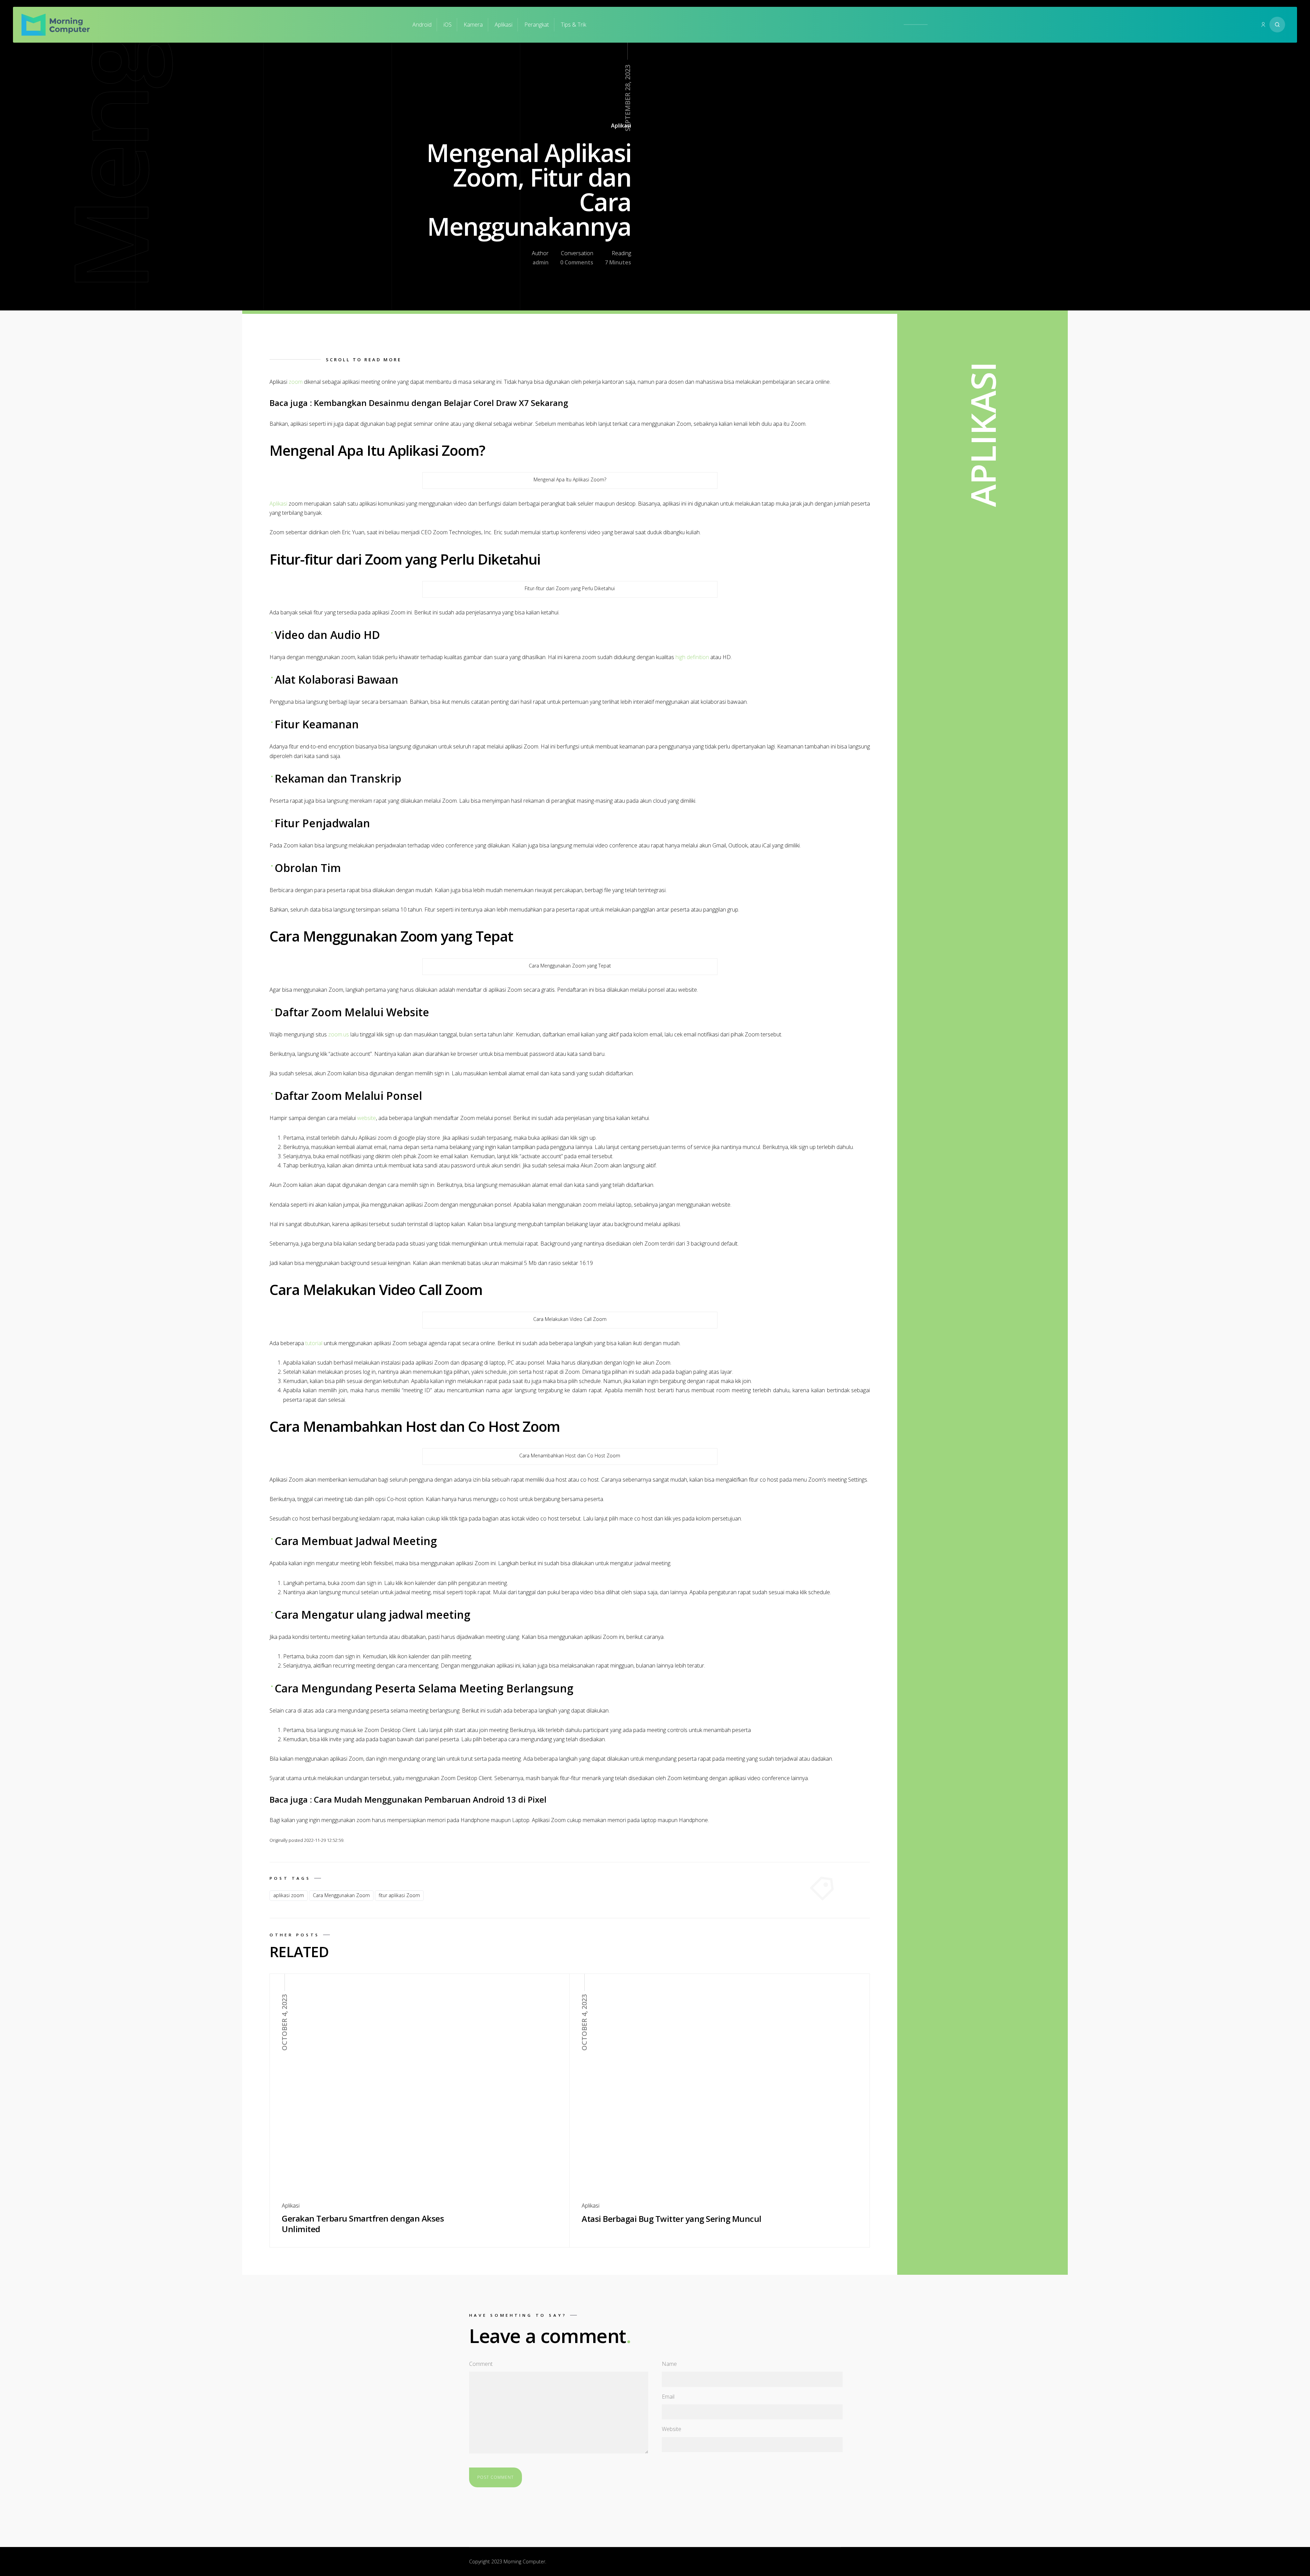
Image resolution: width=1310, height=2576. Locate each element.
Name (669, 2364)
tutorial (314, 1343)
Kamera (473, 25)
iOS (448, 25)
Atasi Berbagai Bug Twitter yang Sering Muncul (672, 2219)
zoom (296, 382)
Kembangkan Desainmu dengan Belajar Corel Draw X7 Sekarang (441, 403)
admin (541, 262)
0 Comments (577, 262)
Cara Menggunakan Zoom (341, 1895)
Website (672, 2429)
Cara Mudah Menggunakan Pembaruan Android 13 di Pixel (430, 1799)
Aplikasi (504, 25)
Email (668, 2397)
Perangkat (537, 25)
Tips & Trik (573, 25)
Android (422, 25)
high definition (692, 657)
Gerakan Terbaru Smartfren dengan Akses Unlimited (363, 2224)
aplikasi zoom (289, 1895)
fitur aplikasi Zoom (399, 1895)
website (367, 1118)
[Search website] (1277, 25)
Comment (481, 2364)
